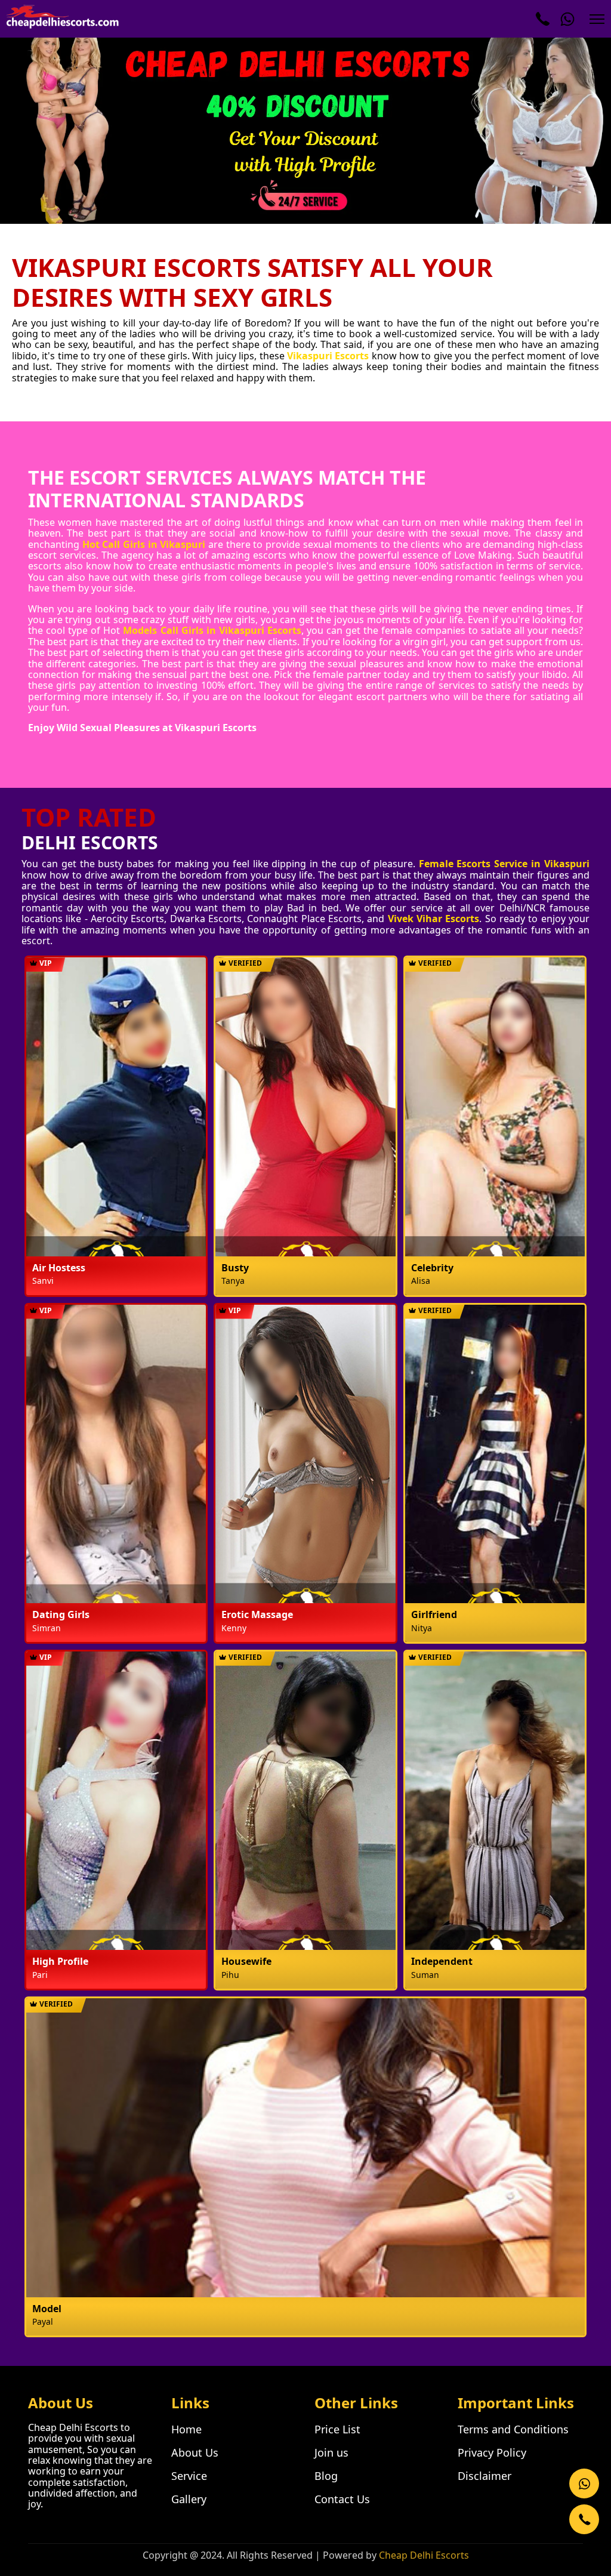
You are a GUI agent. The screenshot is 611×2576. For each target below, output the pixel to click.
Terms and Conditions (513, 2429)
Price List (337, 2429)
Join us (331, 2452)
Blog (326, 2476)
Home (186, 2429)
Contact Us (342, 2499)
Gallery (189, 2499)
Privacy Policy (492, 2452)
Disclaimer (485, 2476)
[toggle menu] (597, 19)
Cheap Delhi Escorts (424, 2555)
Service (189, 2476)
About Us (195, 2452)
